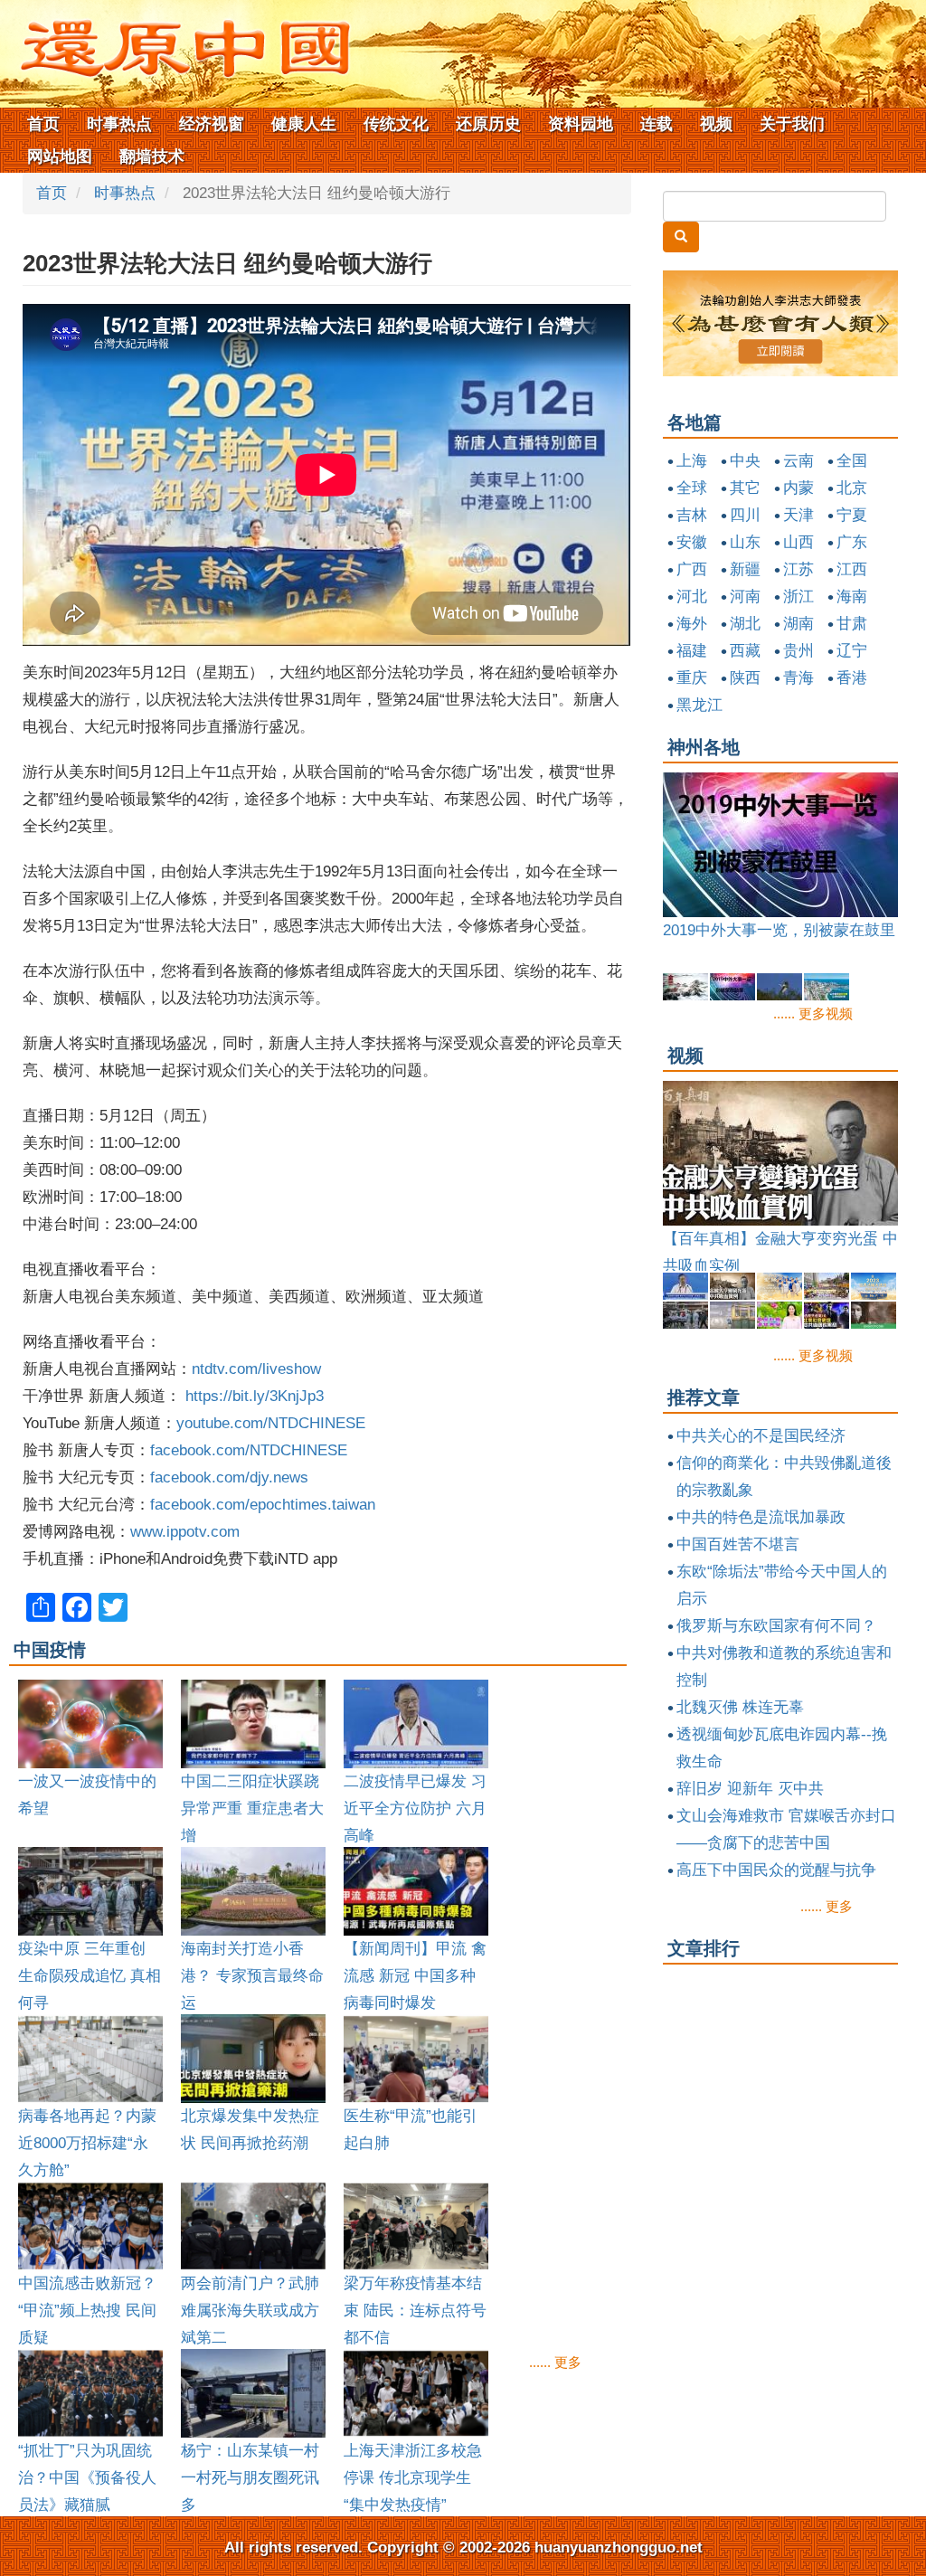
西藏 (745, 651)
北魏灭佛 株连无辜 (740, 1707)
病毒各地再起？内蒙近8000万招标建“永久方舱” (87, 2143)
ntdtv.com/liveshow (256, 1369)
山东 (745, 542)
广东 (852, 542)
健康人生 (304, 124)
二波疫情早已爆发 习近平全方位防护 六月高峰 (415, 1809)
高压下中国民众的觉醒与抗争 (776, 1870)
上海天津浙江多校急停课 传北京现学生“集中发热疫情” (413, 2478)
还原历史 (488, 124)
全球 (692, 488)
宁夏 (852, 515)
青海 (798, 678)
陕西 (745, 678)
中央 (745, 461)
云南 (798, 461)
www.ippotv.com (185, 1532)
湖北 (745, 624)
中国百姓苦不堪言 (738, 1544)
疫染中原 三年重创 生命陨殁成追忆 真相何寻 (90, 1976)
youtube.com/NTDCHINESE (271, 1423)
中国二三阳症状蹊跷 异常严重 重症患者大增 (252, 1809)
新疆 (745, 569)
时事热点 (119, 124)
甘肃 (852, 624)
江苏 (798, 569)
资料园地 (581, 124)
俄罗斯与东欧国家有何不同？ (776, 1626)
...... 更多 (555, 2362)
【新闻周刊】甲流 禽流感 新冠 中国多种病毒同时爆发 (415, 1976)
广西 (692, 569)
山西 (798, 542)
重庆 (692, 678)
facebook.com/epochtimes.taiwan (263, 1505)
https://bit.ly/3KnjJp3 (255, 1396)
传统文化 (396, 124)
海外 (692, 624)
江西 (852, 569)
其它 (745, 488)
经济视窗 (212, 124)
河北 (692, 597)
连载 (657, 124)
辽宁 (852, 651)
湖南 (798, 624)
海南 (852, 597)
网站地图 (60, 156)
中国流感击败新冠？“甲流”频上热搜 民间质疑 (87, 2311)
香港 (852, 678)
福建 (692, 651)
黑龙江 (699, 705)
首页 (43, 124)
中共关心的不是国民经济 (761, 1436)
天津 (798, 515)
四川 (745, 515)
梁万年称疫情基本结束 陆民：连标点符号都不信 (415, 2311)
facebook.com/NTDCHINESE (249, 1450)
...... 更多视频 (813, 1013)
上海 (692, 461)
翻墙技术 (152, 156)
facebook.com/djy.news (229, 1477)
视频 (716, 124)
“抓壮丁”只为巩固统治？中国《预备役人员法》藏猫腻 (87, 2478)
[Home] (176, 43)
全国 (852, 461)
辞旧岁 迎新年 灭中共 (750, 1789)
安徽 (692, 542)
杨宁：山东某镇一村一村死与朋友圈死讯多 (250, 2478)
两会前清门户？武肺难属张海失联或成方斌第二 (250, 2311)
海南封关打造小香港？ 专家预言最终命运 (252, 1976)
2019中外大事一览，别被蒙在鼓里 (779, 930)
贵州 (798, 651)
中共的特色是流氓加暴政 (761, 1517)
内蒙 (798, 488)
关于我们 (792, 124)
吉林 (692, 515)
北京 (852, 488)
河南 (745, 597)
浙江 (798, 597)
